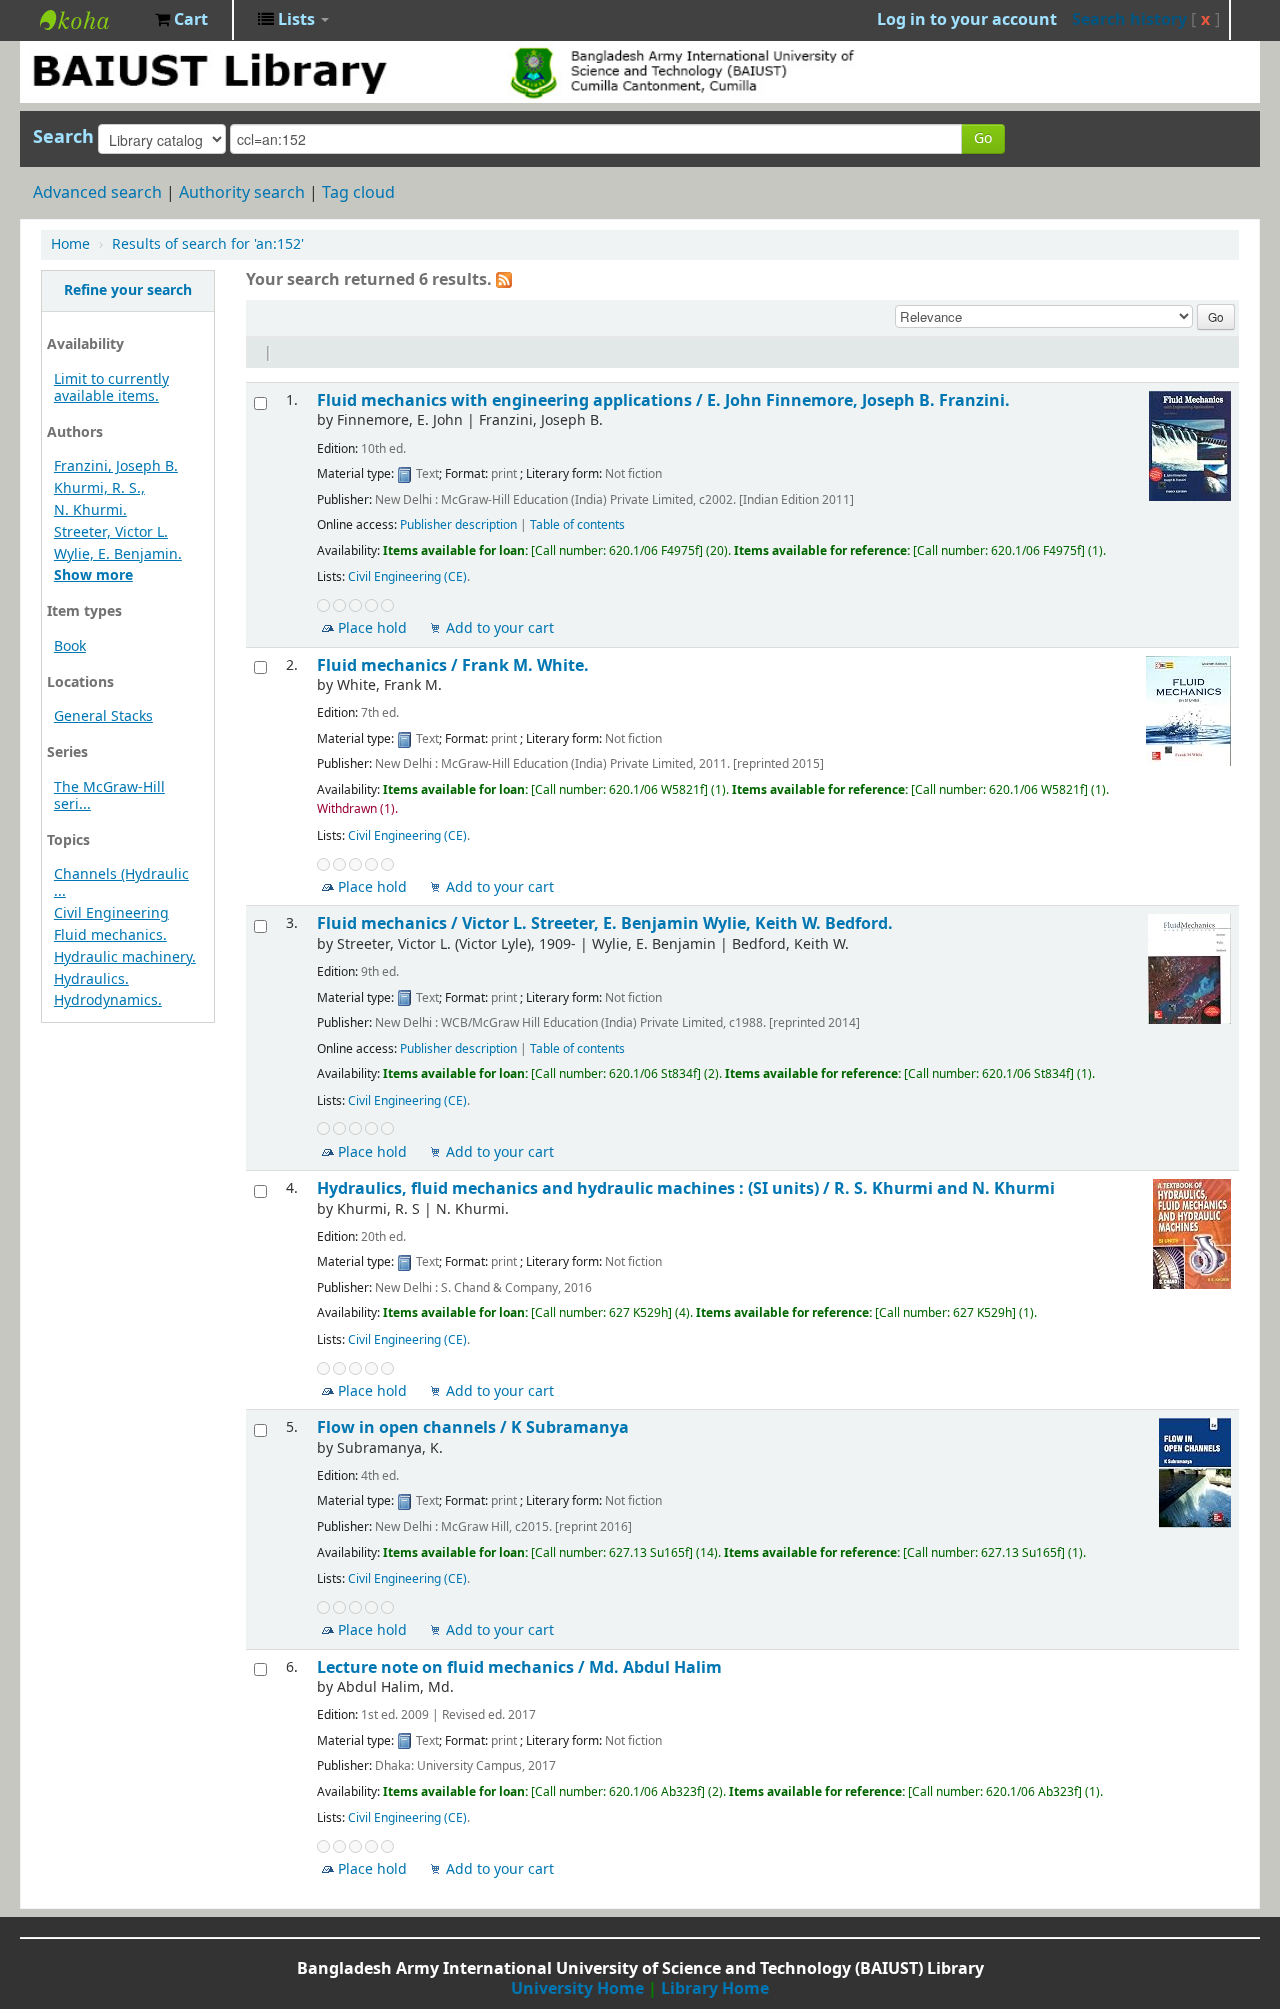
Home (70, 244)
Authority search (242, 193)
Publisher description (458, 525)
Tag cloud (358, 193)
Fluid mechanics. (110, 935)
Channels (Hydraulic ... (121, 883)
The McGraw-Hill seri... (109, 796)
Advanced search (97, 193)
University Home (577, 1989)
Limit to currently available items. (111, 388)
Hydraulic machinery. (125, 957)
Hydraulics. (91, 979)
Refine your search (128, 290)
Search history (1129, 20)
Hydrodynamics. (108, 1000)
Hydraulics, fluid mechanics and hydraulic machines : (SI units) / (686, 1188)
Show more (93, 575)
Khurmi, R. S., (99, 488)
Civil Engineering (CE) (407, 577)
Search (63, 137)
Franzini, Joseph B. (116, 466)
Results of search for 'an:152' (208, 244)
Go (983, 138)
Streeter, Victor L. (111, 532)
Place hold (372, 628)
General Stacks (103, 716)
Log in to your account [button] (967, 20)
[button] (181, 20)
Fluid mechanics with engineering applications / (663, 400)
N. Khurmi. (90, 510)
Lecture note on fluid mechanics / (519, 1667)
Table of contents (577, 525)
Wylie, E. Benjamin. (118, 554)
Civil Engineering (111, 913)
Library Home (715, 1989)
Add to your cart (500, 628)
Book (70, 646)
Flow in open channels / (473, 1427)
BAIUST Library (90, 20)
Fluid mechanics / (453, 665)
